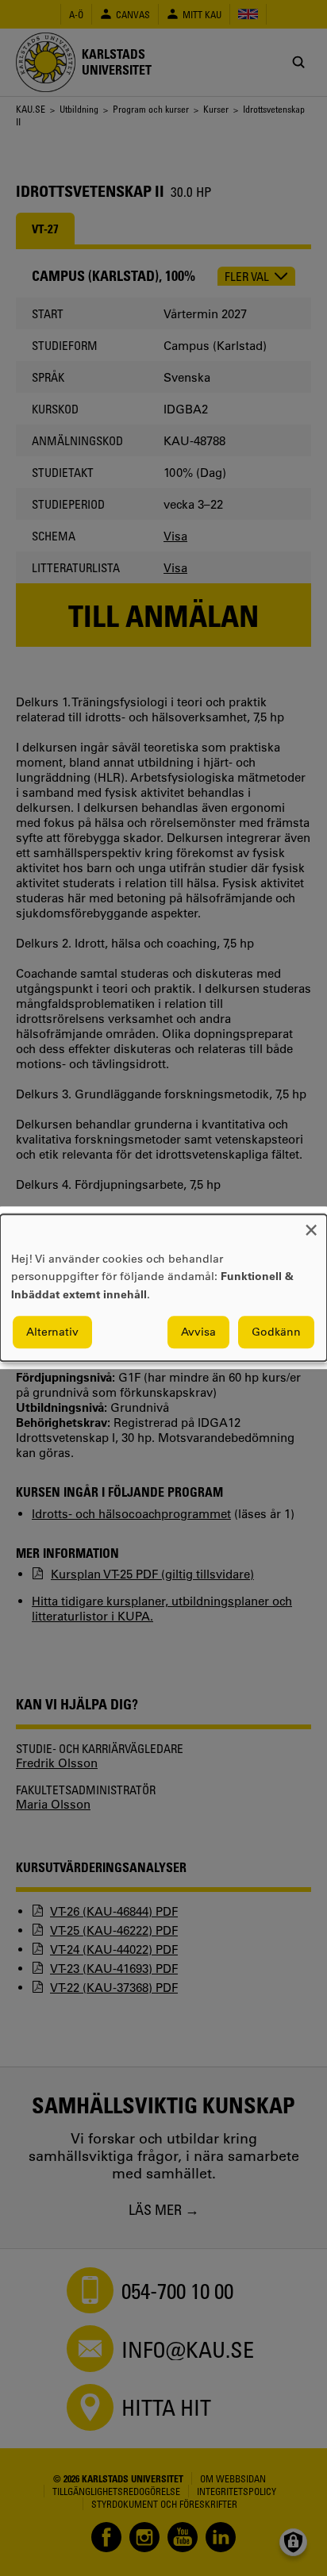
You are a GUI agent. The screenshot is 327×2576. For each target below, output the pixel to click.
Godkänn (276, 1332)
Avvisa (198, 1332)
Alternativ (52, 1332)
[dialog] (163, 1288)
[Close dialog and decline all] (311, 1224)
